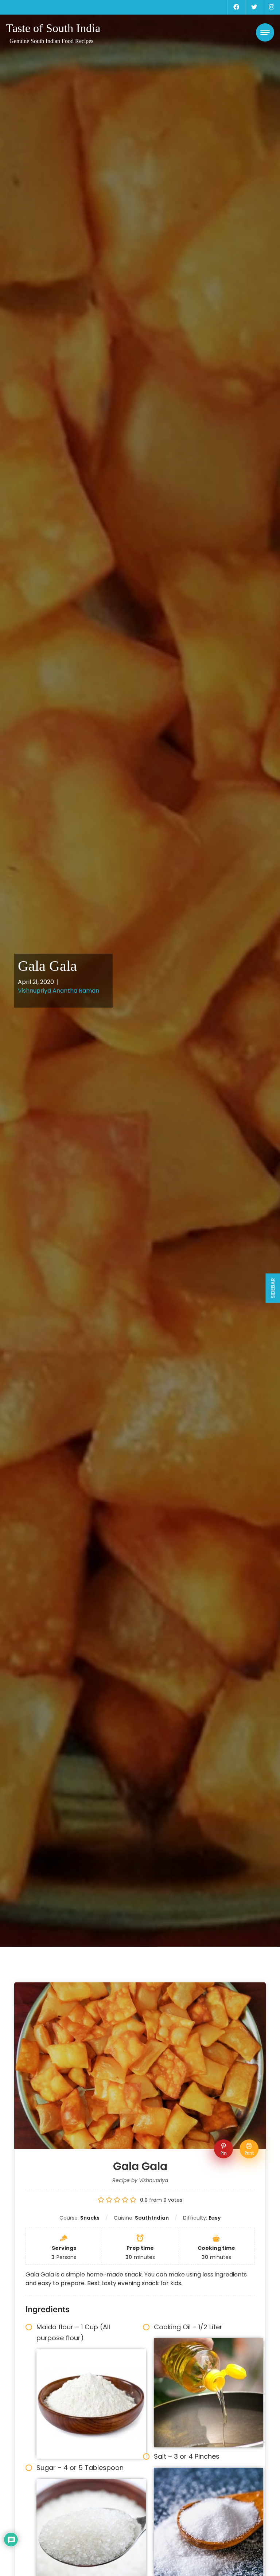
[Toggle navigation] (265, 32)
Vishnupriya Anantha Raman (59, 991)
